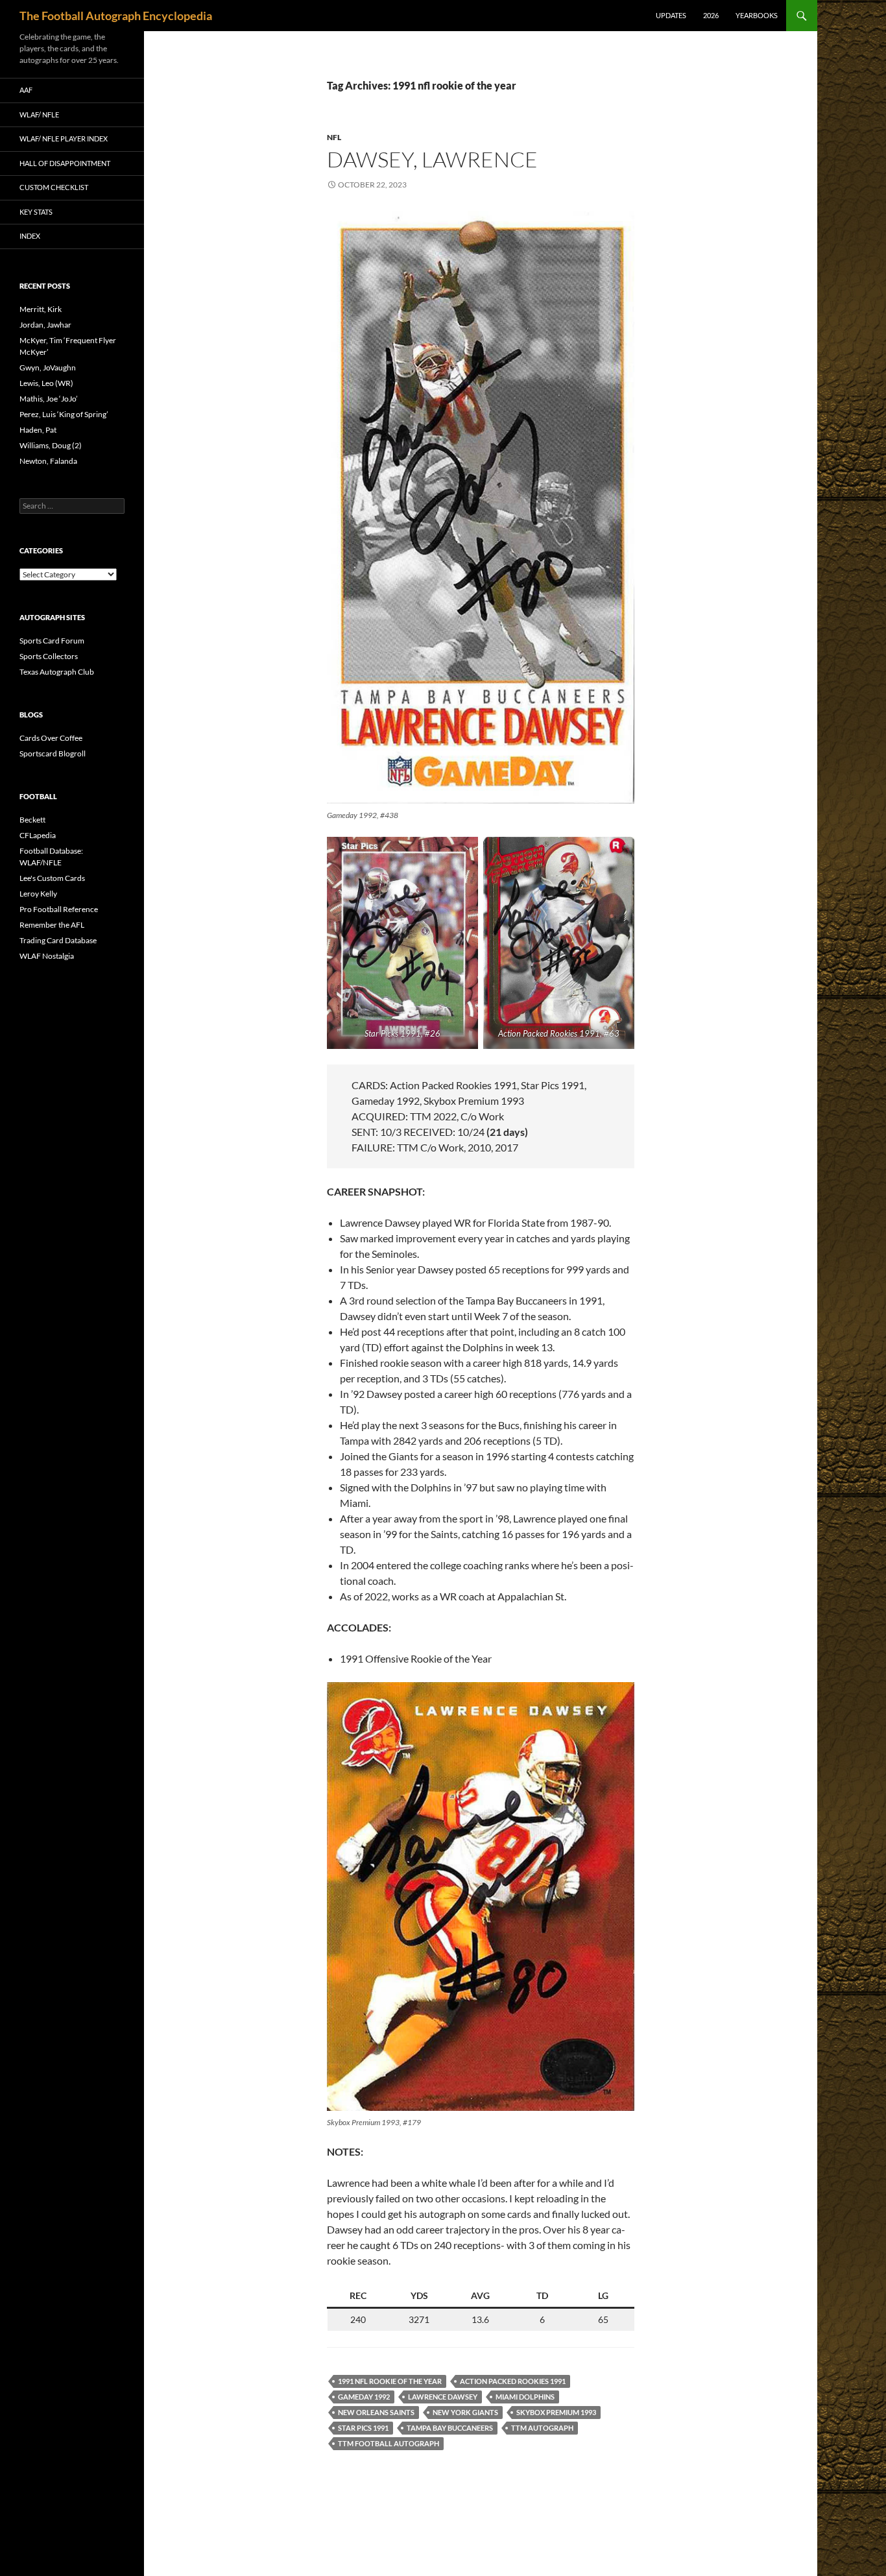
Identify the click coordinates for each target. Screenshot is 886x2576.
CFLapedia (38, 835)
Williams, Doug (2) (51, 445)
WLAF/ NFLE (39, 114)
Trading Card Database (58, 940)
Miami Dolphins (525, 2397)
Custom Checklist (54, 187)
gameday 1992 (364, 2397)
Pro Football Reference (59, 909)
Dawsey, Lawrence (432, 159)
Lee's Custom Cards (52, 878)
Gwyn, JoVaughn (48, 367)
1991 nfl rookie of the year (390, 2381)
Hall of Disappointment (65, 163)
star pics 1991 (363, 2428)
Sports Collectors (49, 656)
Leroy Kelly (38, 894)
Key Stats (36, 212)
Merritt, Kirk (41, 309)
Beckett (32, 820)
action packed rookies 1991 (513, 2381)
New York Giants (465, 2412)
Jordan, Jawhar (45, 325)
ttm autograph (542, 2428)
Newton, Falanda (48, 461)
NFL (334, 137)
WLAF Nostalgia (47, 956)
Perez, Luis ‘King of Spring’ (64, 414)
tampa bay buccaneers (450, 2428)
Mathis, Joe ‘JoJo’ (49, 399)
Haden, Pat (38, 430)
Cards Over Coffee (51, 738)
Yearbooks (757, 15)
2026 (711, 15)
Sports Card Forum (52, 641)
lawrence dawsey (443, 2397)
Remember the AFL (52, 925)
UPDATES (671, 15)
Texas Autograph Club (57, 672)
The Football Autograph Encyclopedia (116, 16)
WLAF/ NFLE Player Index (64, 138)
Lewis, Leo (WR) (46, 383)
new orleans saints (376, 2412)
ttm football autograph (389, 2443)
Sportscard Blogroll (53, 753)
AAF (26, 90)
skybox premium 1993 (556, 2412)
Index (30, 236)
